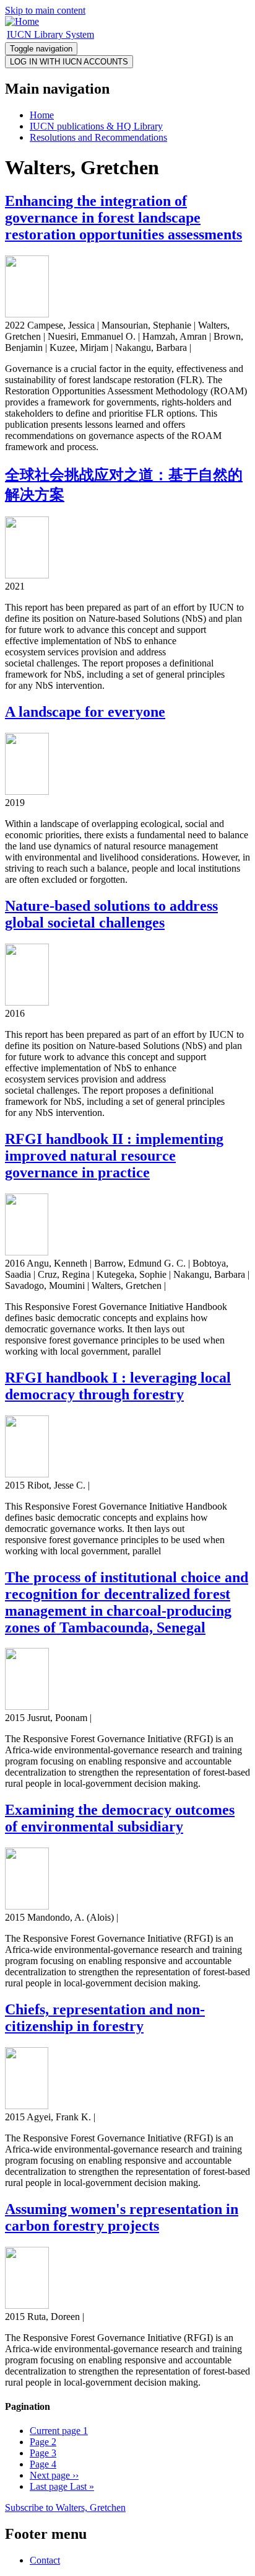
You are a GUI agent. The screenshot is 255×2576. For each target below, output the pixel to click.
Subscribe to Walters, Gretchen (65, 2507)
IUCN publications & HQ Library (96, 126)
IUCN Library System (50, 34)
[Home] (22, 21)
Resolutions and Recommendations (98, 137)
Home (42, 115)
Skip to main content (45, 10)
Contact (45, 2560)
